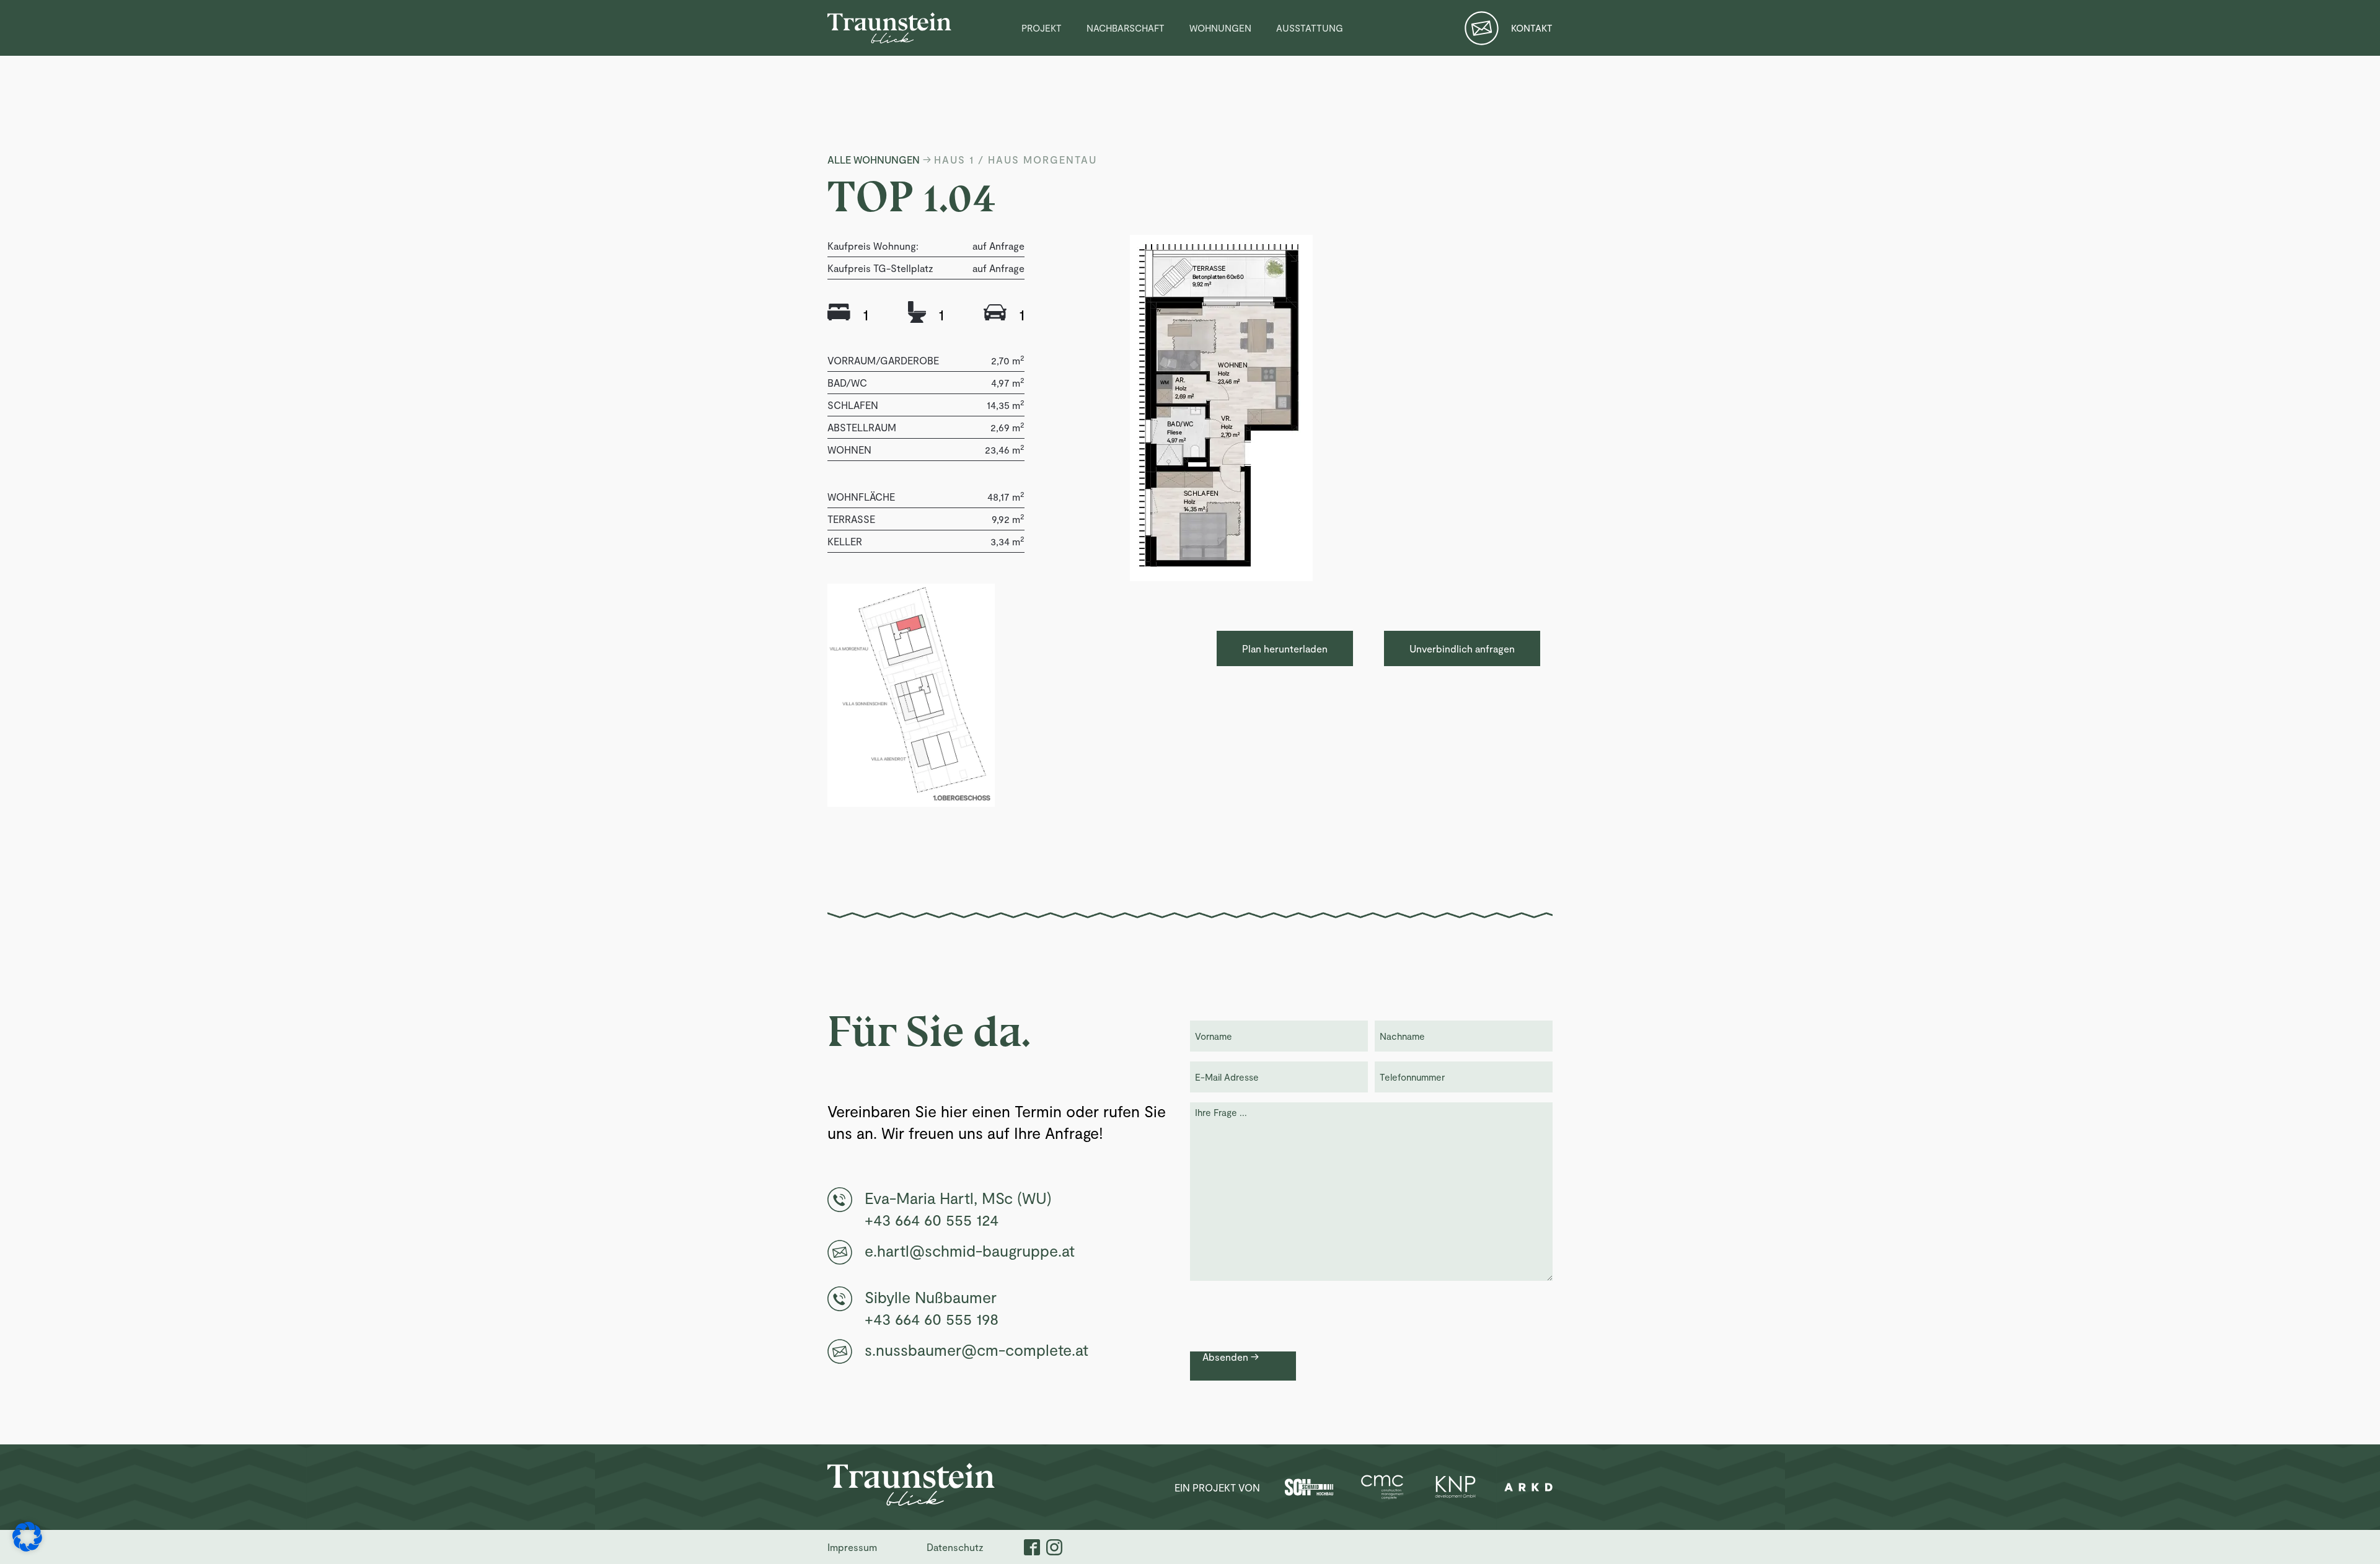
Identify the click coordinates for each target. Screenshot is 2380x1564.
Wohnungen (1220, 28)
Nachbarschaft (1126, 28)
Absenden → (1231, 1357)
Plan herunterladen (1285, 648)
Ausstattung (1310, 28)
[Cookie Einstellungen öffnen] (27, 1545)
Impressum (852, 1547)
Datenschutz (955, 1547)
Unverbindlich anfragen (1462, 648)
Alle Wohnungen (874, 160)
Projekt (1042, 28)
